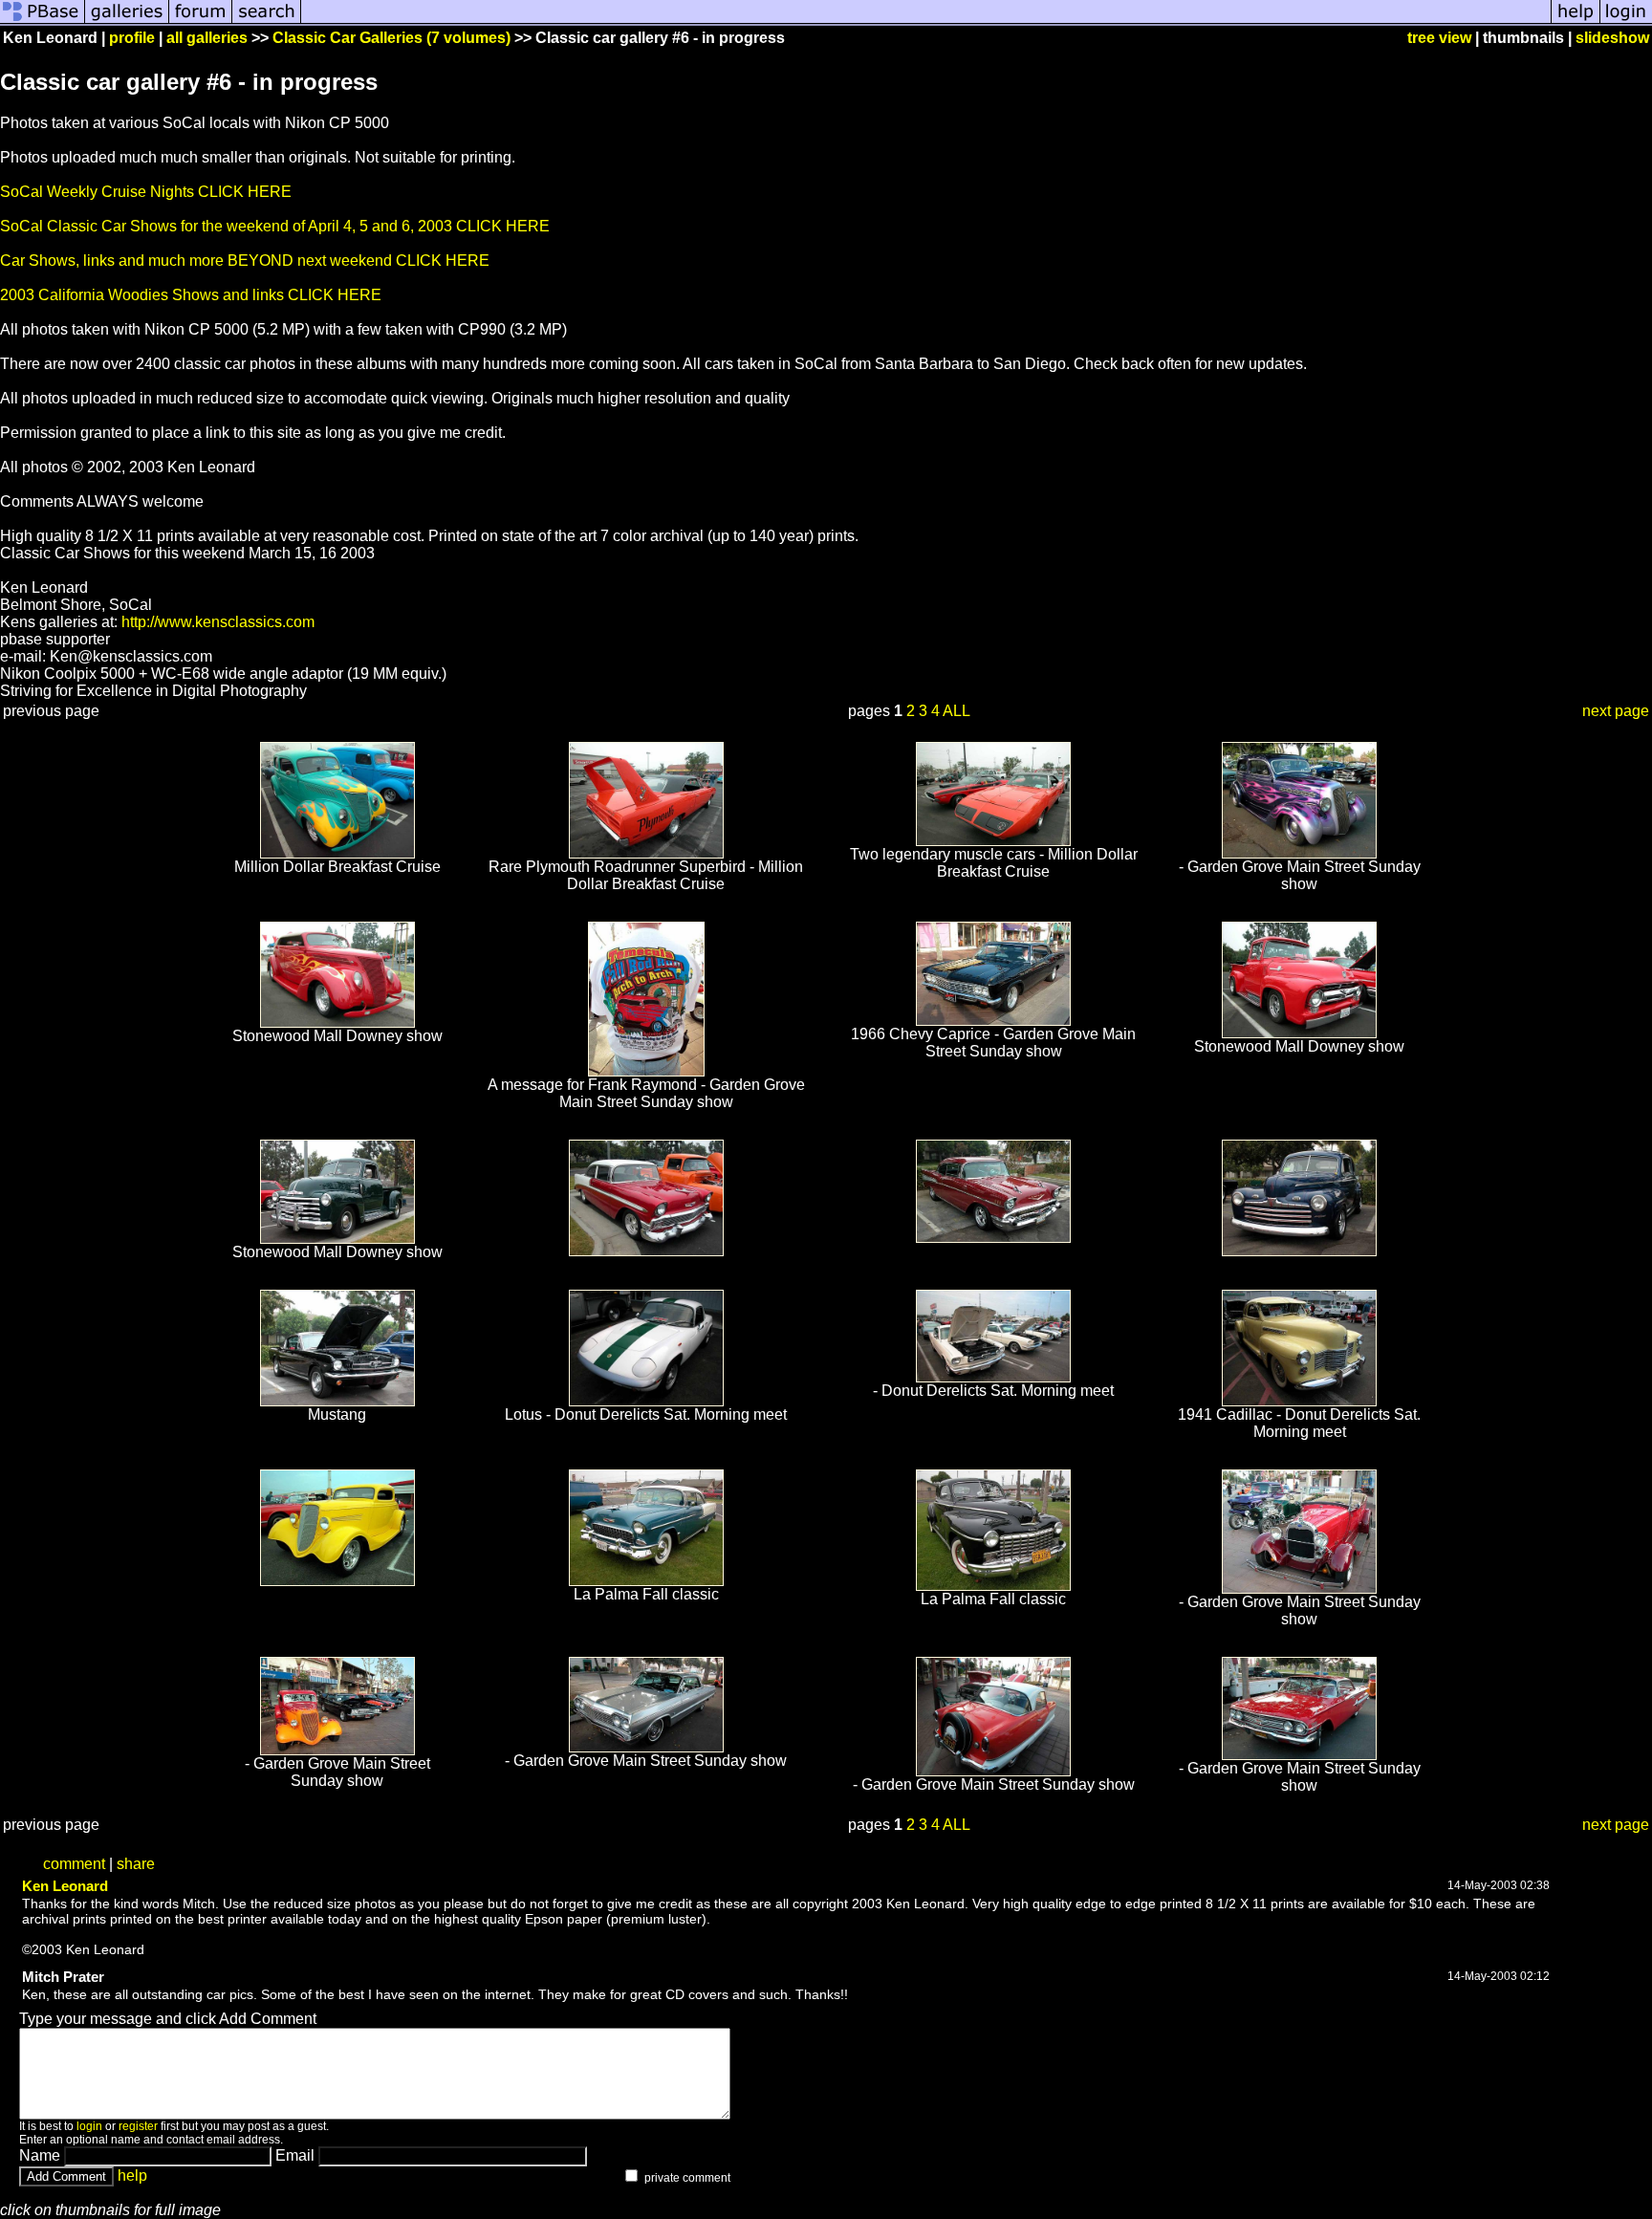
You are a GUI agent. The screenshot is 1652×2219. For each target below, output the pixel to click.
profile (132, 38)
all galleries (207, 38)
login (89, 2126)
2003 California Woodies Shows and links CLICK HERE (191, 295)
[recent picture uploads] (127, 22)
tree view (1439, 38)
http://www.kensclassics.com (218, 622)
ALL (956, 711)
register (138, 2126)
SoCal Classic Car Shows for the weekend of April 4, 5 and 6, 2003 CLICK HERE (275, 226)
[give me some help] (1576, 22)
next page (1616, 711)
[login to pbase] (1626, 22)
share (136, 1864)
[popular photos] (926, 22)
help (132, 2175)
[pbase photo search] (267, 22)
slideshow (1612, 38)
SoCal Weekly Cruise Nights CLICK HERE (146, 192)
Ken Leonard (65, 1886)
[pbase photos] (43, 22)
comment (74, 1864)
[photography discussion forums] (201, 22)
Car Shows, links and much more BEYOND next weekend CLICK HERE (245, 261)
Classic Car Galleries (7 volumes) (391, 38)
